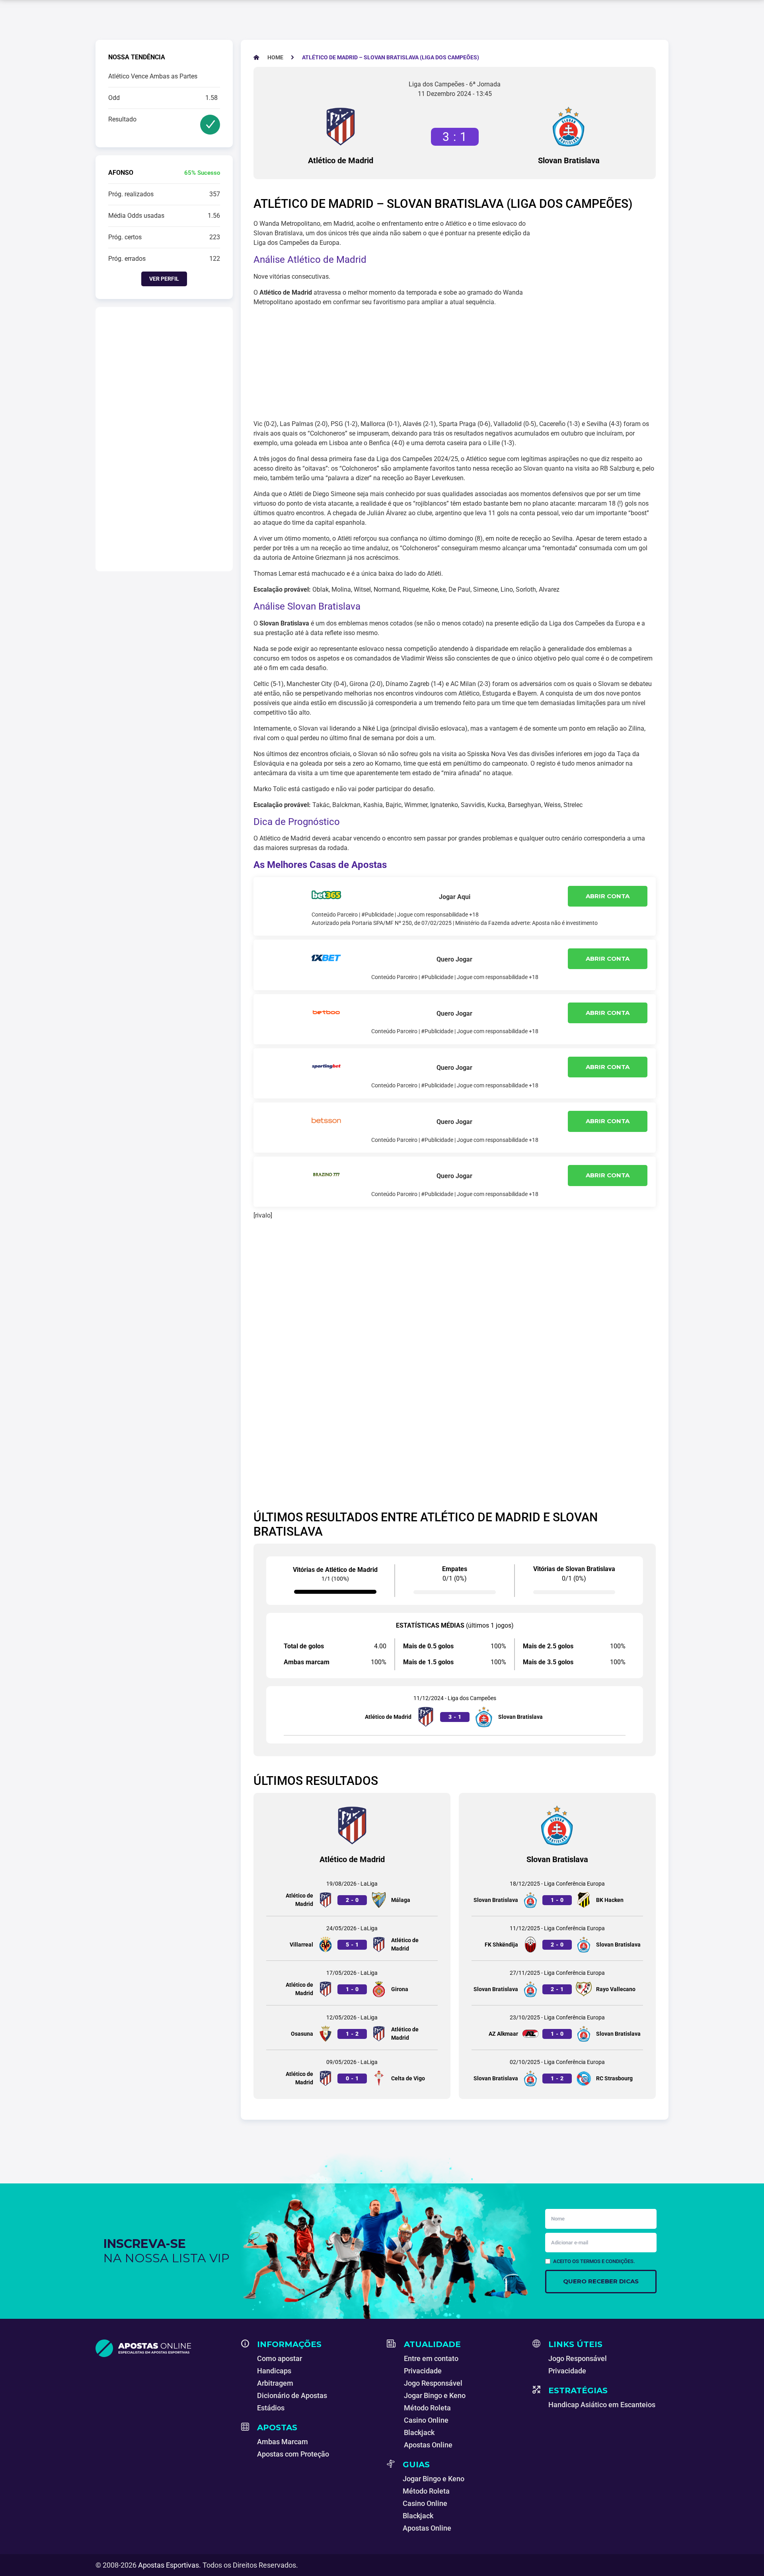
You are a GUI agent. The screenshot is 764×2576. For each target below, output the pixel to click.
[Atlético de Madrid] (341, 127)
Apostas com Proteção (293, 2454)
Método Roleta (427, 2408)
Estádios (271, 2408)
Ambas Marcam (283, 2442)
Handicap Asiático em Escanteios (602, 2405)
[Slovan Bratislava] (569, 127)
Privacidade (423, 2371)
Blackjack (419, 2432)
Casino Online (426, 2420)
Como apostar (280, 2358)
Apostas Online (428, 2445)
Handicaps (274, 2371)
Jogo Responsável (433, 2383)
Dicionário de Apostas (292, 2395)
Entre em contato (431, 2358)
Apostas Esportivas (169, 2565)
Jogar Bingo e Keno (435, 2395)
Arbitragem (275, 2383)
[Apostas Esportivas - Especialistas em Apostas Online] (164, 2348)
